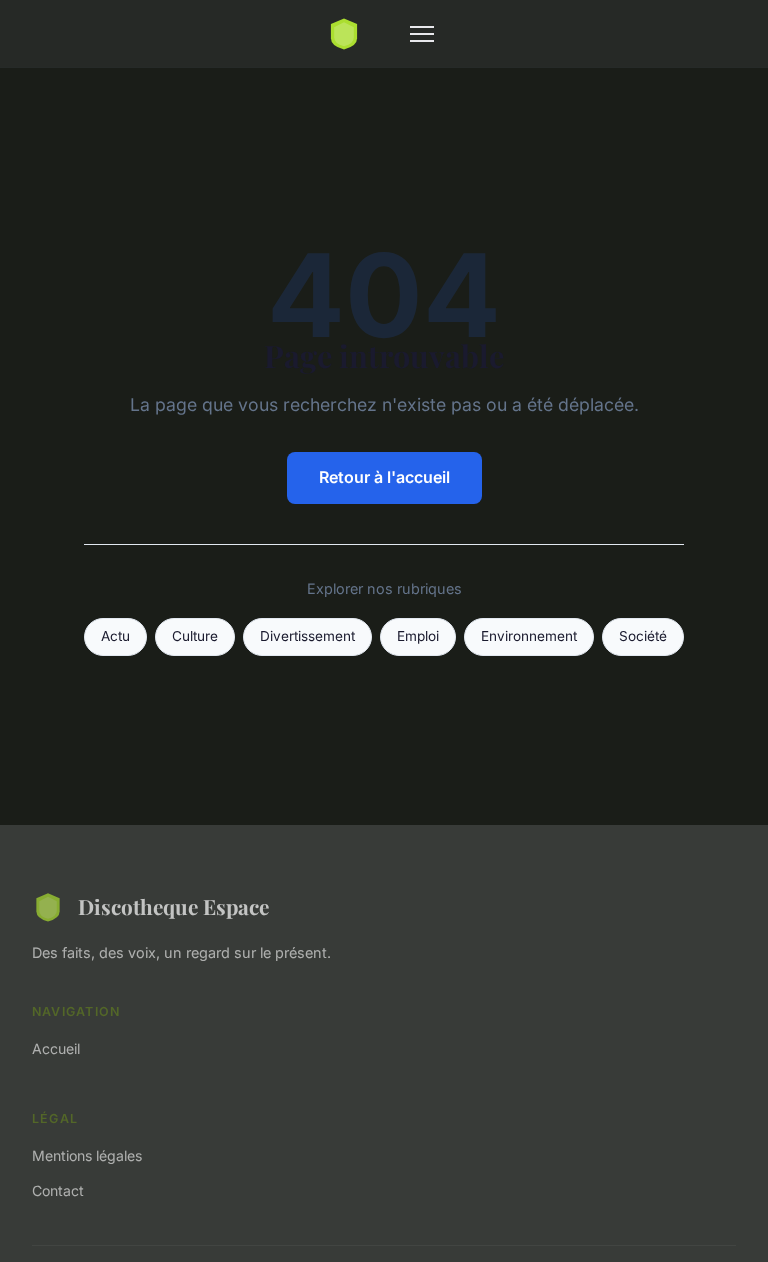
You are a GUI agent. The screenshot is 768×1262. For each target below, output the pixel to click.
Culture (195, 636)
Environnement (529, 636)
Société (643, 636)
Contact (58, 1190)
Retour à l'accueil (384, 477)
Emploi (418, 636)
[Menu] (422, 34)
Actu (115, 636)
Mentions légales (87, 1155)
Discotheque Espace (173, 906)
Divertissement (307, 636)
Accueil (56, 1048)
